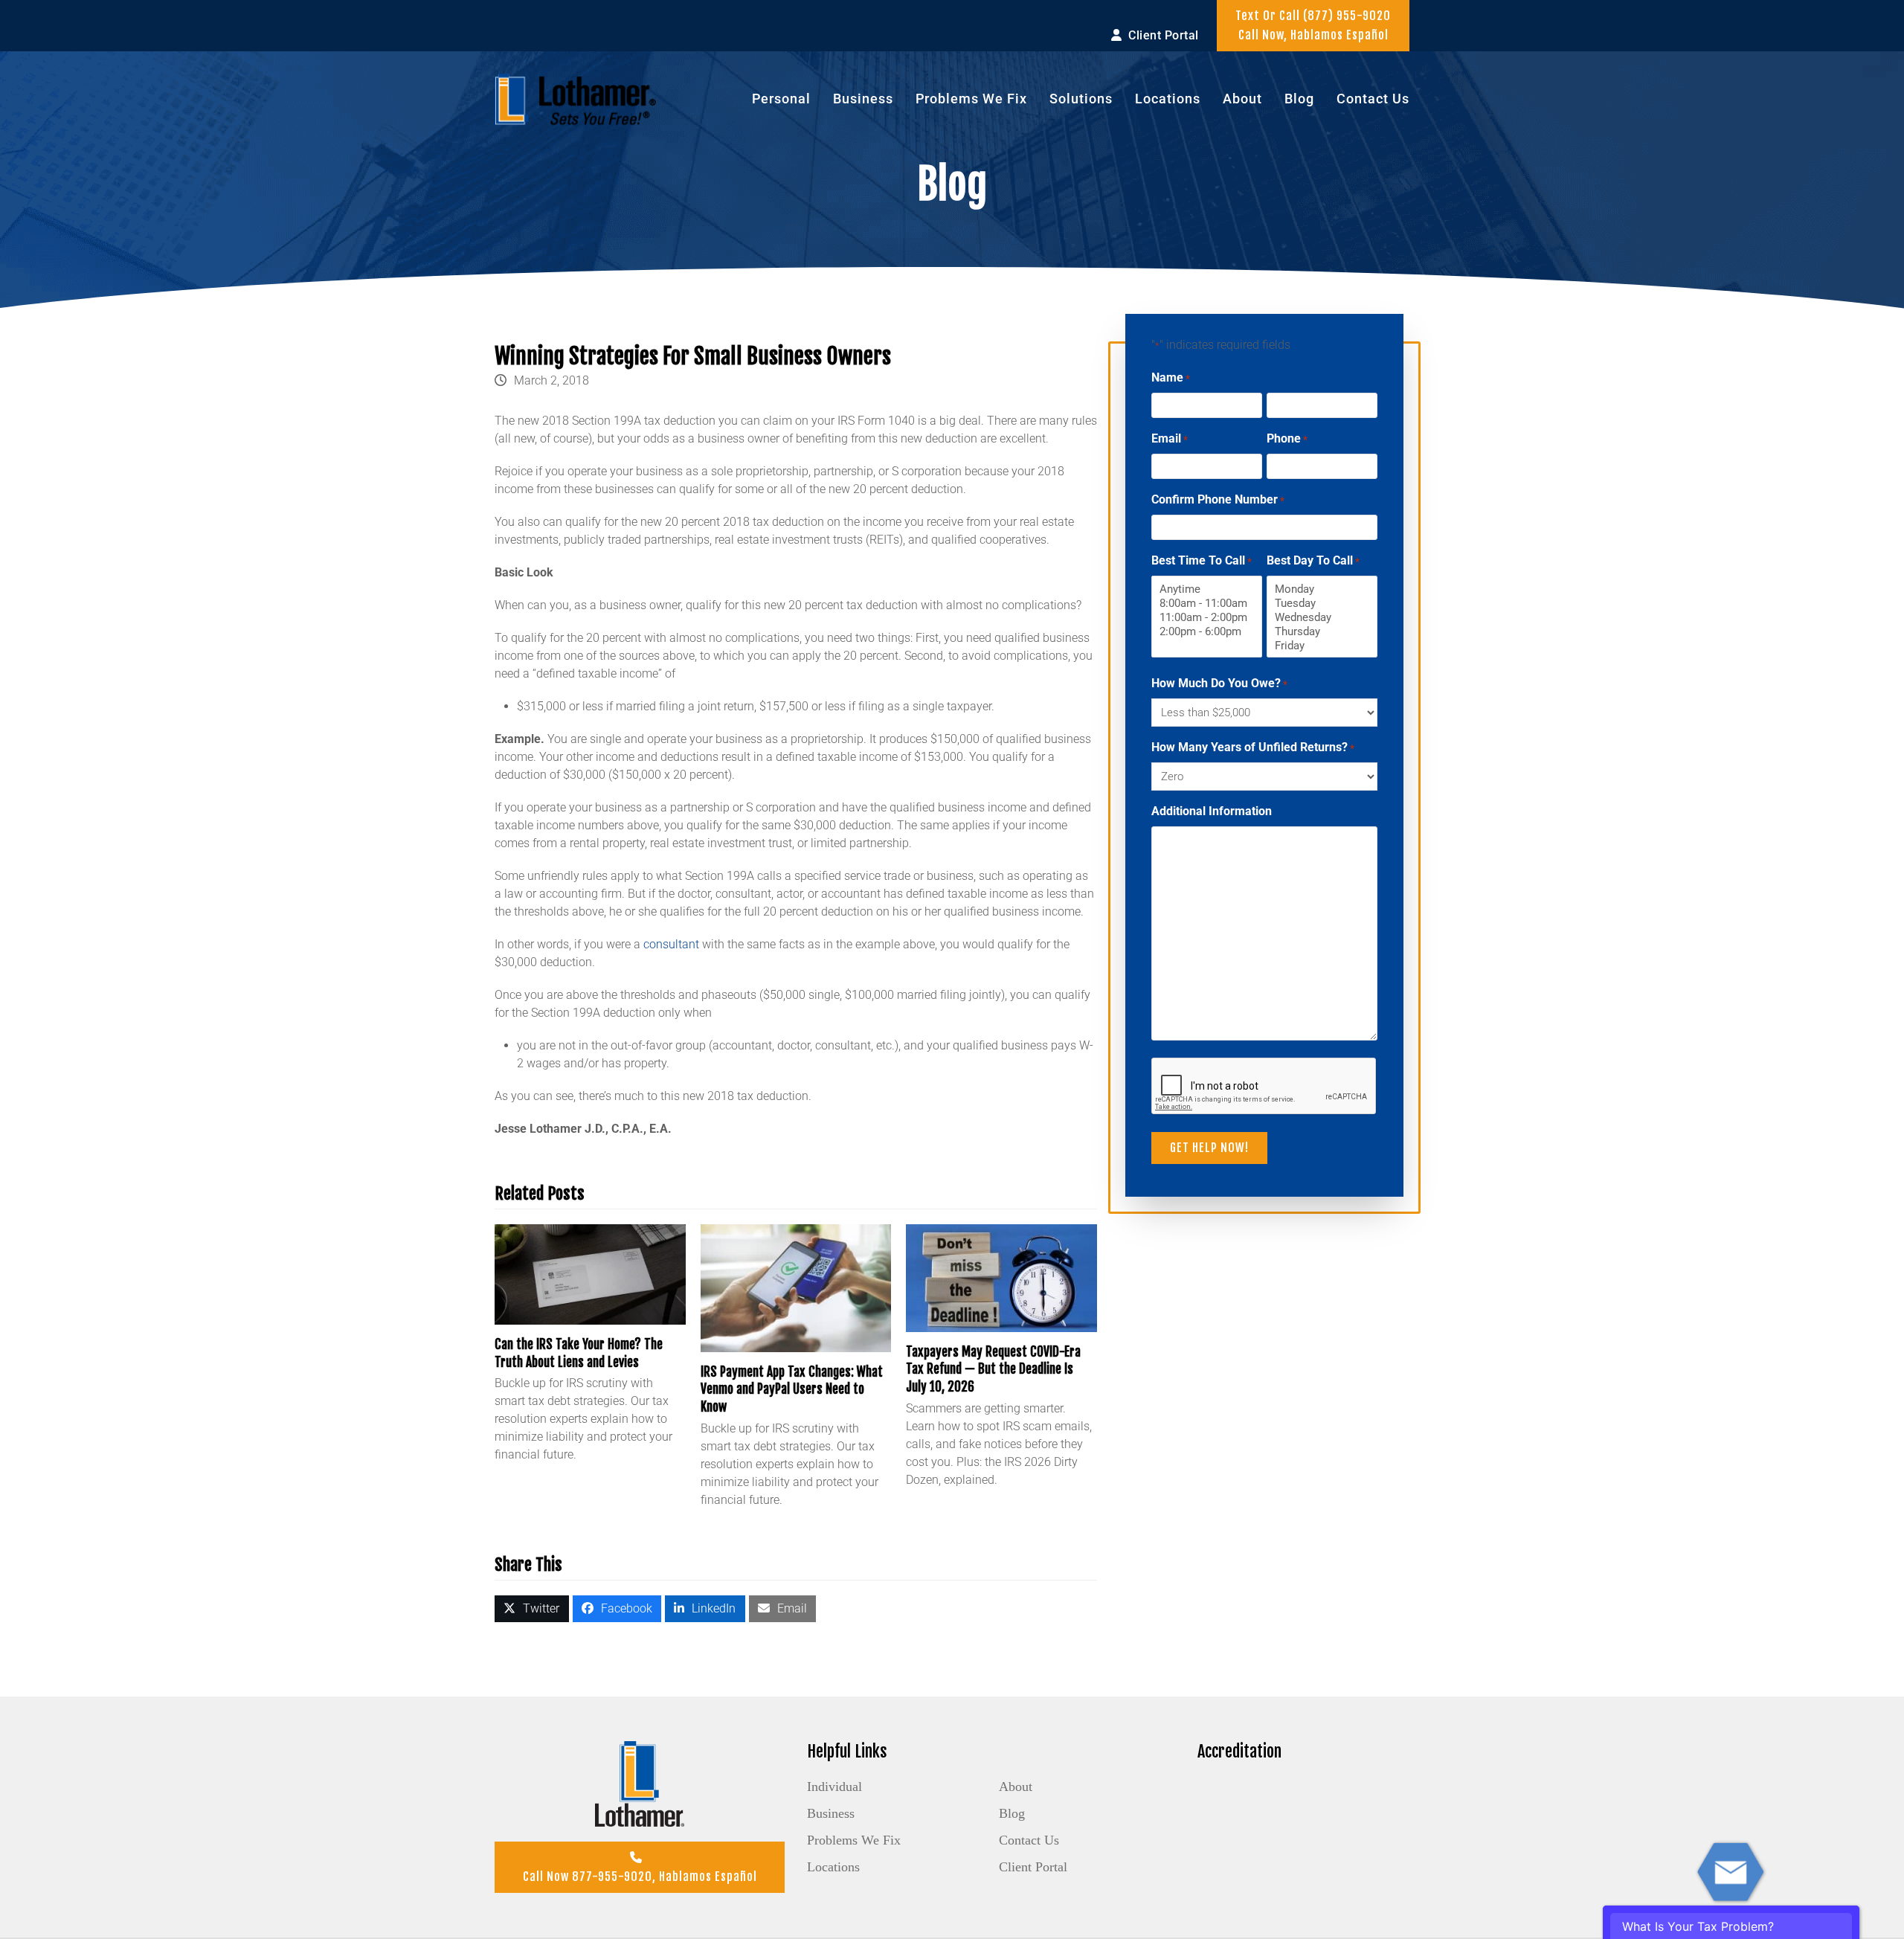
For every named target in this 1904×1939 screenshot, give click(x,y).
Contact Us (1029, 1840)
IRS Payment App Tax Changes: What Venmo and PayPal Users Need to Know (792, 1389)
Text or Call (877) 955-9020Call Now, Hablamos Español (1313, 25)
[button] (532, 1609)
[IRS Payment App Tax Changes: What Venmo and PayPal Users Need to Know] (796, 1287)
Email (1170, 438)
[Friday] (1322, 646)
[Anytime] (1207, 589)
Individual (834, 1787)
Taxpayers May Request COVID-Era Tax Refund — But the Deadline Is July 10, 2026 (993, 1369)
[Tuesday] (1322, 604)
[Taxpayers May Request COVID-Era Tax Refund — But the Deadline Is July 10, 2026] (1001, 1277)
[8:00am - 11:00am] (1207, 604)
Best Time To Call (1202, 560)
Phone (1287, 438)
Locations (833, 1867)
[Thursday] (1322, 632)
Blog (1012, 1813)
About (1016, 1787)
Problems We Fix (854, 1840)
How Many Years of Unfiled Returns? (1253, 747)
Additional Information (1212, 811)
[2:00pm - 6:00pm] (1207, 632)
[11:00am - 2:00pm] (1207, 618)
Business (831, 1813)
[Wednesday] (1322, 618)
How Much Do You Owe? (1219, 683)
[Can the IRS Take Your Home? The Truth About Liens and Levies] (590, 1274)
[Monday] (1322, 589)
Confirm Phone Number (1218, 499)
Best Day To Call (1313, 560)
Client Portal (1033, 1867)
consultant (671, 944)
